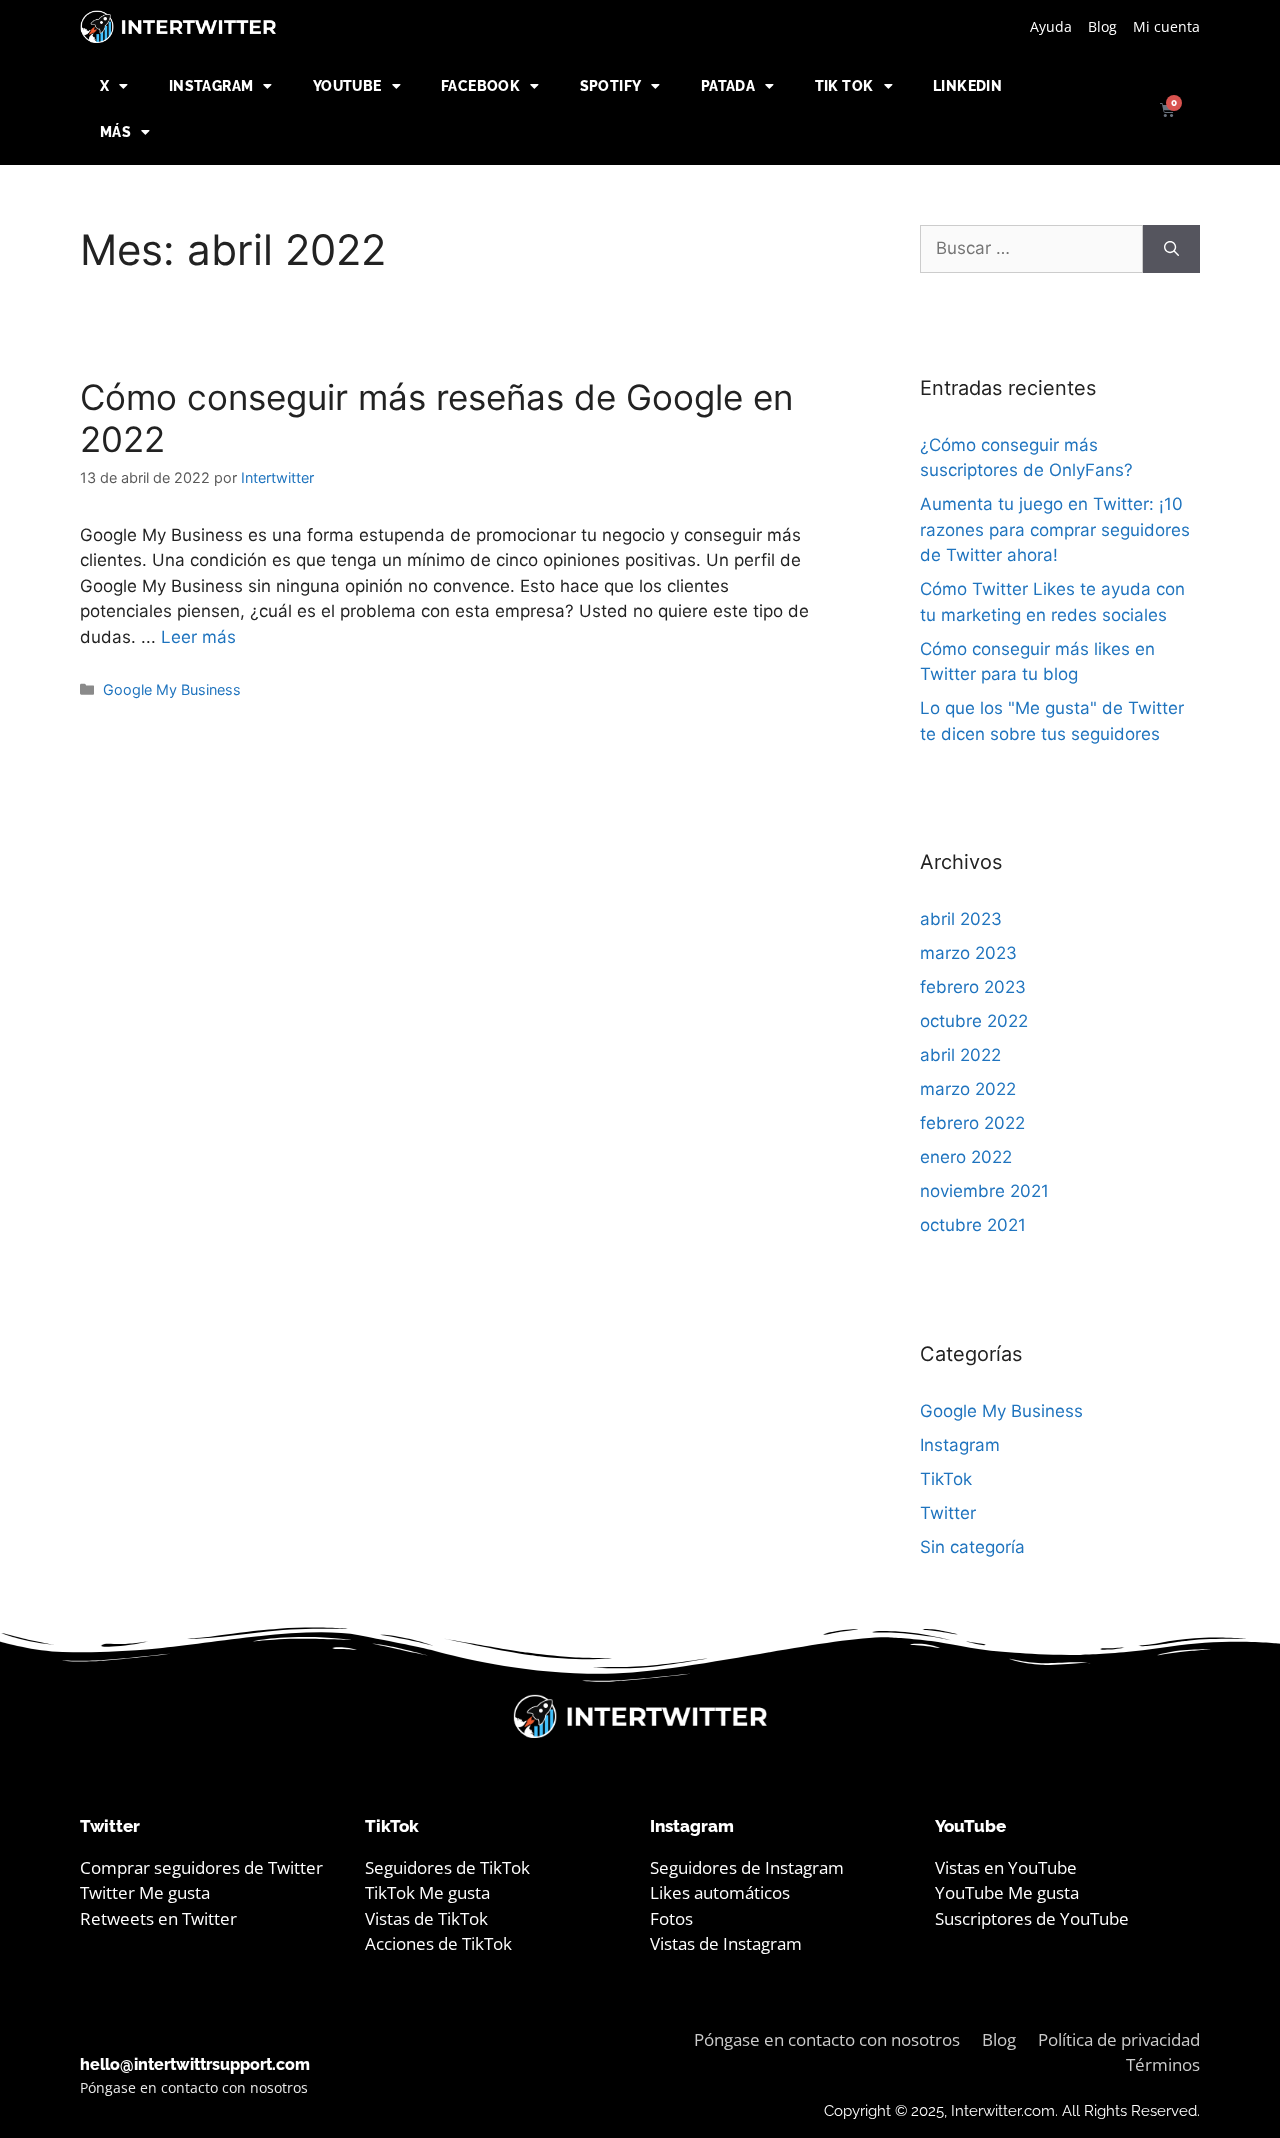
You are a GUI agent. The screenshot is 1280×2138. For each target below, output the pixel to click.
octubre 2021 (973, 1225)
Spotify (611, 86)
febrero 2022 (972, 1123)
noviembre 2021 (984, 1191)
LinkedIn (967, 86)
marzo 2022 (968, 1089)
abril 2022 (960, 1055)
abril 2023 (961, 919)
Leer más (198, 637)
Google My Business (172, 689)
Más (115, 132)
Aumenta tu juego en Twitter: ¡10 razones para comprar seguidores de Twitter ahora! (1055, 529)
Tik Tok (844, 86)
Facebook (480, 86)
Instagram (211, 86)
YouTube (347, 86)
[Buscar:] (1031, 249)
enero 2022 (966, 1157)
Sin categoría (972, 1547)
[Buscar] (1171, 249)
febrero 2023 (973, 987)
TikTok (946, 1479)
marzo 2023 (968, 953)
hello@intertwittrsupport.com (195, 2064)
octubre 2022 (974, 1021)
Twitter (948, 1513)
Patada (728, 86)
